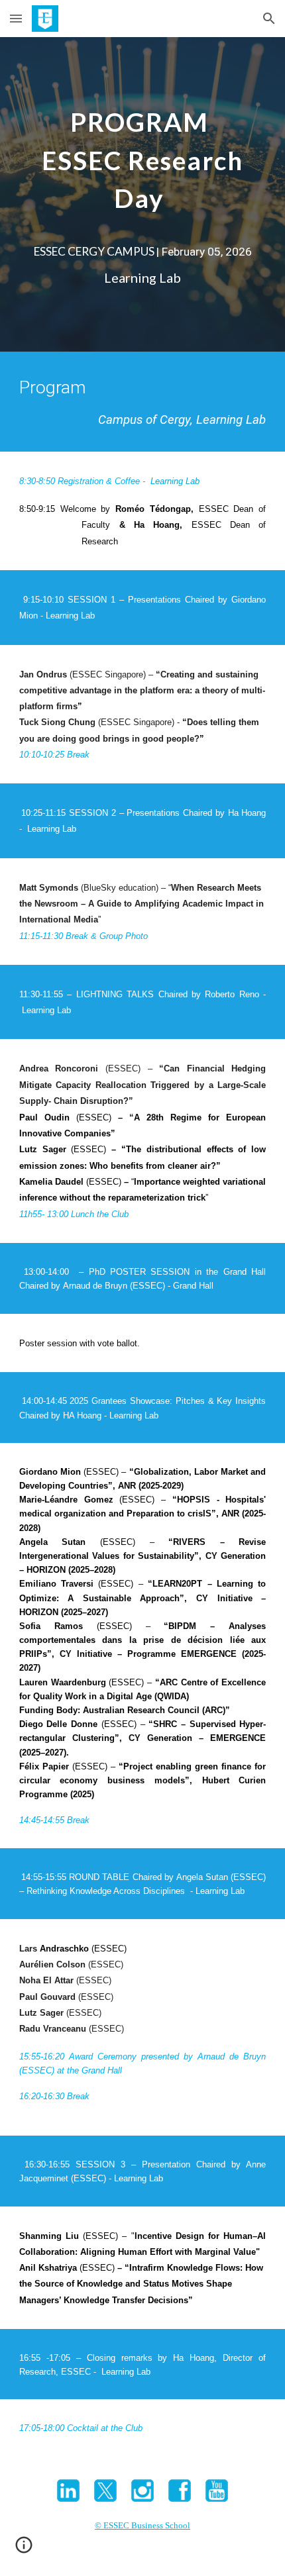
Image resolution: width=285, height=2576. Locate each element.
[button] (16, 18)
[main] (143, 163)
